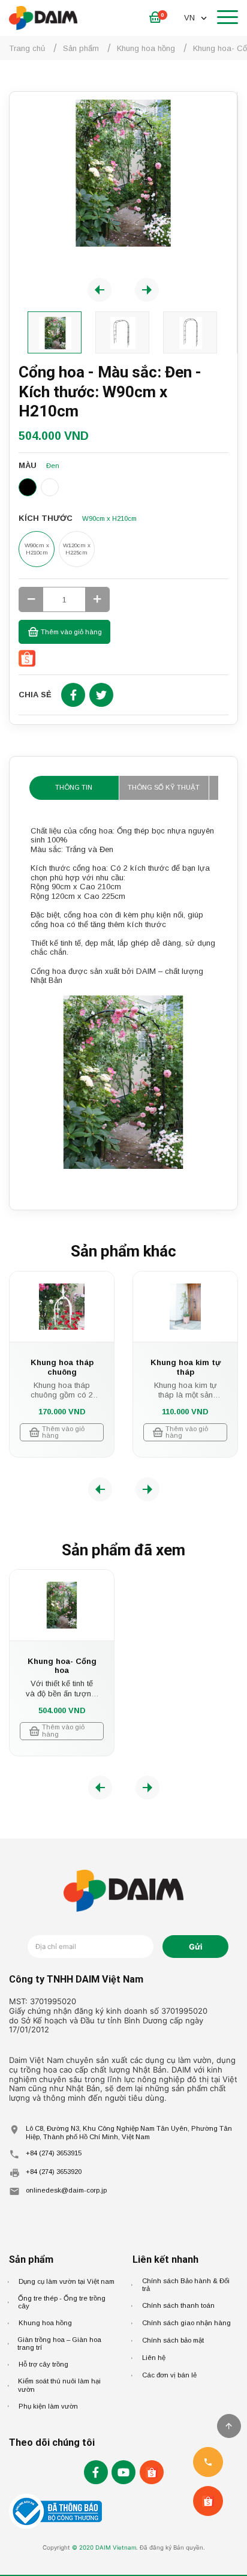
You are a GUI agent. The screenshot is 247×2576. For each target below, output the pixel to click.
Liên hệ (154, 2358)
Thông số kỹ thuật (164, 787)
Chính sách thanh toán (178, 2305)
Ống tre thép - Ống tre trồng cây (62, 2302)
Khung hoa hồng (45, 2323)
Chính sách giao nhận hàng (186, 2323)
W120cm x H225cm (77, 549)
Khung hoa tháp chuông (62, 1367)
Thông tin (74, 787)
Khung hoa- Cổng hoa (62, 1666)
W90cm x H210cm (37, 549)
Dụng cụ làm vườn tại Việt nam (67, 2281)
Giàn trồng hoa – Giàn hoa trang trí (59, 2344)
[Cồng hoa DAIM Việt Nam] (123, 173)
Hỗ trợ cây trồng (43, 2364)
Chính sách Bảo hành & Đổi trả (186, 2285)
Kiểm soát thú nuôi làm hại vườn (59, 2385)
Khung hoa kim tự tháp (186, 1367)
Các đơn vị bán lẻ (169, 2375)
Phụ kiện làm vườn (48, 2406)
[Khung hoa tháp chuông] (62, 1307)
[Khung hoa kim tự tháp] (185, 1307)
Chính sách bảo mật (173, 2340)
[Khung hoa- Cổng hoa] (62, 1605)
